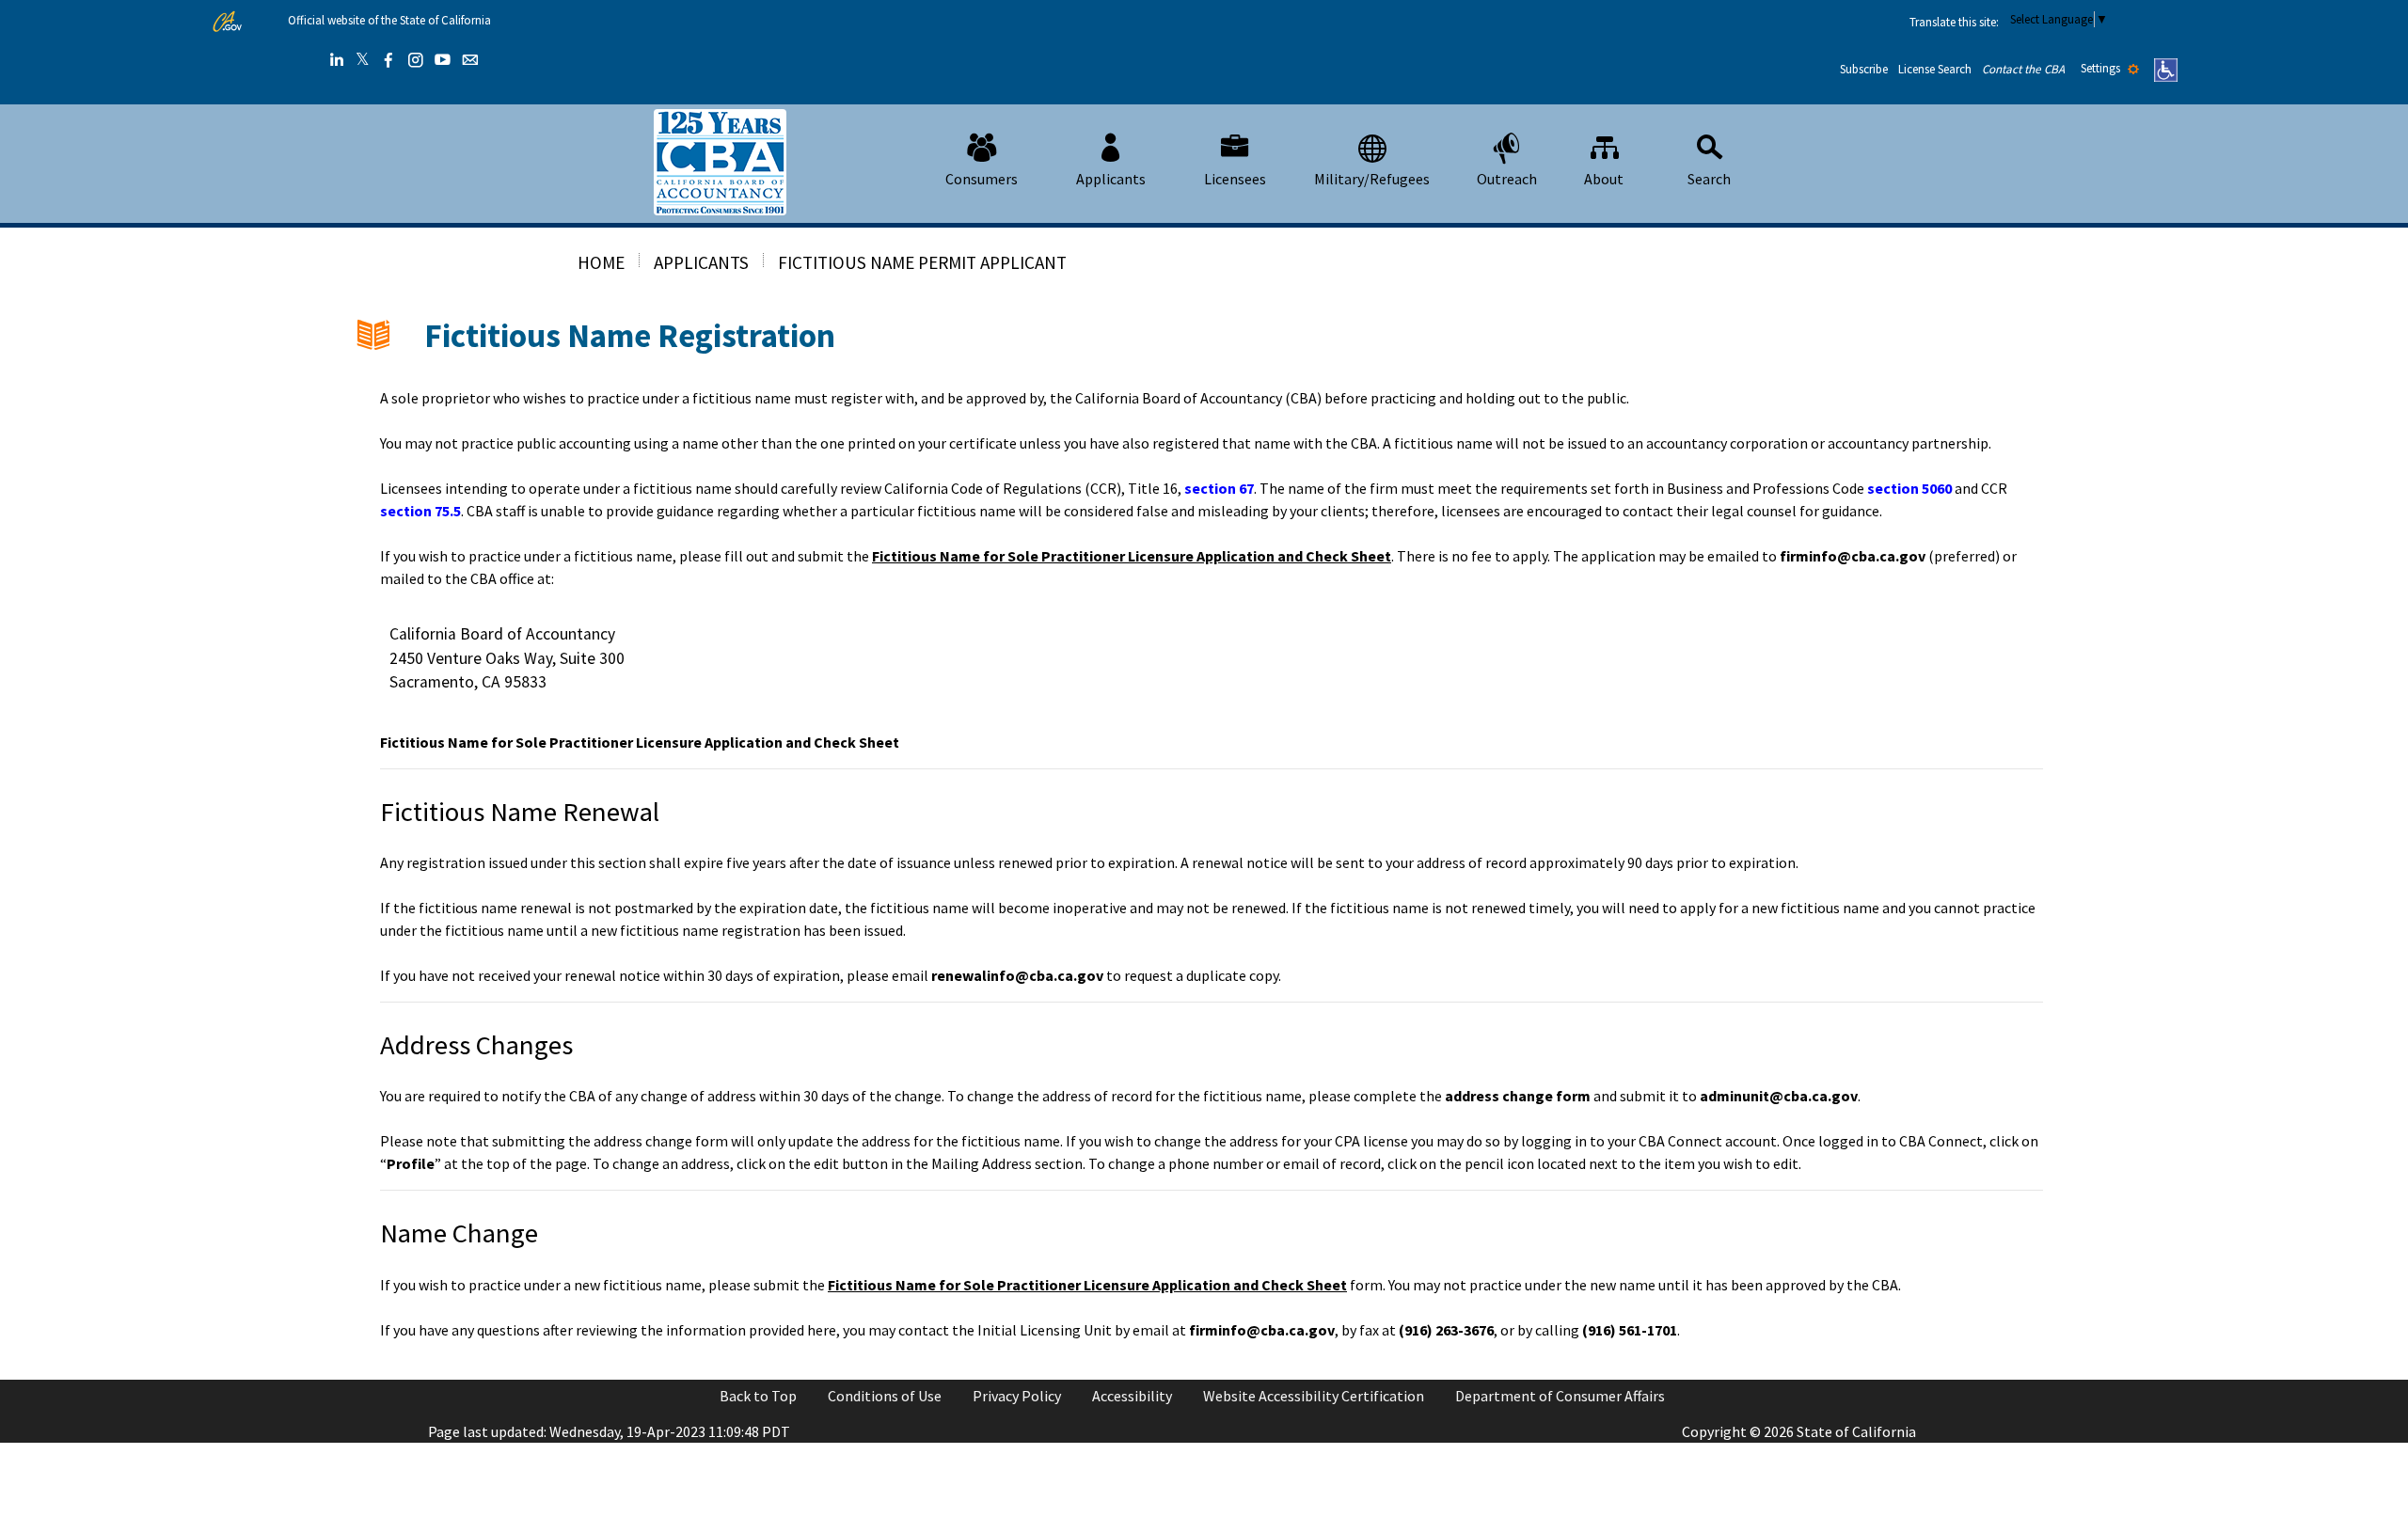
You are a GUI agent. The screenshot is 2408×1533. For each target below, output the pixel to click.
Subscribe (1864, 69)
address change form (1518, 1096)
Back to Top (758, 1396)
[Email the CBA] (470, 60)
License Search (1935, 69)
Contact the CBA (2023, 69)
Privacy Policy (1017, 1396)
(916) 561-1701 (1630, 1330)
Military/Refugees (1372, 179)
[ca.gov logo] (227, 22)
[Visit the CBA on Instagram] (416, 60)
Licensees (1235, 179)
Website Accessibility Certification (1314, 1396)
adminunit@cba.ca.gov (1779, 1096)
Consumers (982, 179)
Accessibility (1132, 1396)
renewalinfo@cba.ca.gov (1017, 975)
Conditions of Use (885, 1396)
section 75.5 (420, 511)
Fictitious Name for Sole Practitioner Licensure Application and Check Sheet (1132, 556)
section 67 (1219, 488)
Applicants (1111, 179)
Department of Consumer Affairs (1560, 1396)
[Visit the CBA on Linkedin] (337, 60)
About (1604, 179)
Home (601, 262)
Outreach (1507, 179)
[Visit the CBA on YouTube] (443, 60)
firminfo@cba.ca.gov (1853, 556)
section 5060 (1909, 488)
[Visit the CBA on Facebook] (388, 60)
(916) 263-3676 (1446, 1330)
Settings (2102, 68)
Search (1709, 179)
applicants (701, 262)
